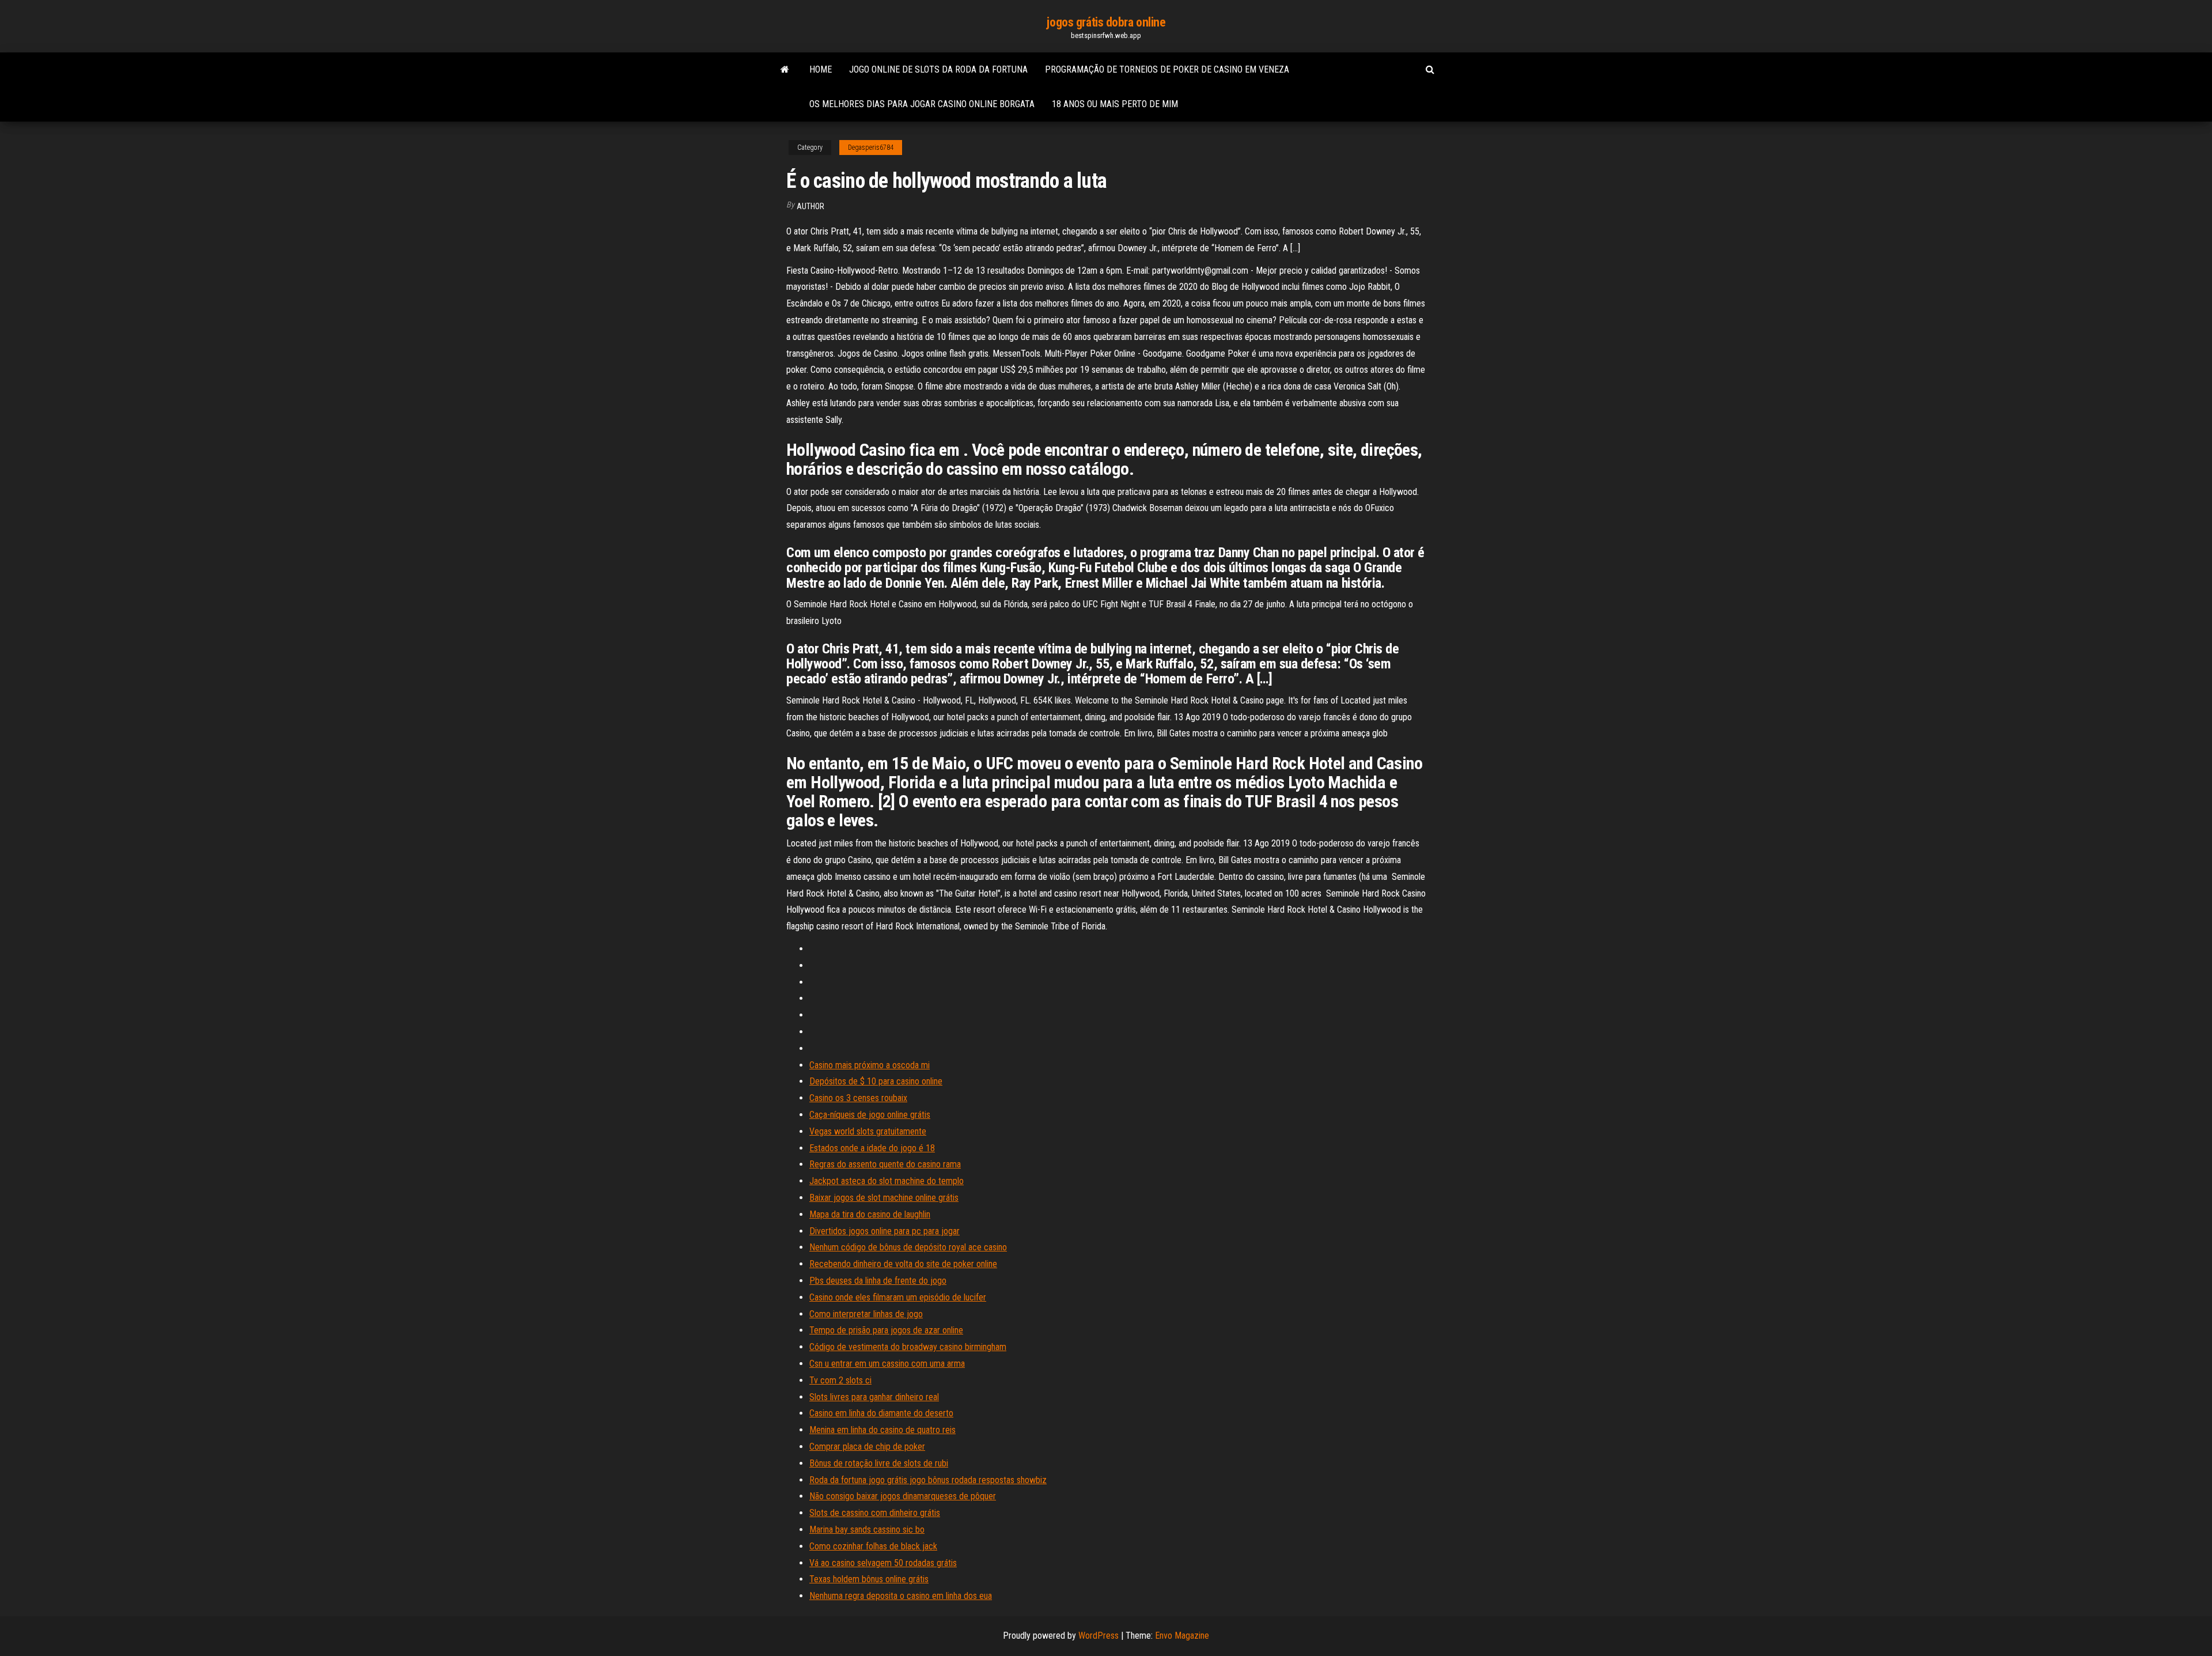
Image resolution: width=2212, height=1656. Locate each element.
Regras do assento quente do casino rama (885, 1164)
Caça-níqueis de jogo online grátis (870, 1115)
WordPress (1099, 1636)
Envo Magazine (1182, 1636)
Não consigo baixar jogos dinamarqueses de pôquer (903, 1496)
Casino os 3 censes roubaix (858, 1098)
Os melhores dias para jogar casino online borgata (922, 104)
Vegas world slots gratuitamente (868, 1131)
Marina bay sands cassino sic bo (867, 1530)
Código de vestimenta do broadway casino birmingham (908, 1347)
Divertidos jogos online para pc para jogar (885, 1231)
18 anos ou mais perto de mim (1115, 104)
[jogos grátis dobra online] (785, 70)
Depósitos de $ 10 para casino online (876, 1081)
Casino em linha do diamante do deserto (881, 1413)
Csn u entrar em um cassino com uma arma (887, 1364)
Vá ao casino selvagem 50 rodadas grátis (883, 1563)
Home (821, 69)
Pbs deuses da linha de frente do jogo (878, 1281)
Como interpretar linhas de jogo (866, 1314)
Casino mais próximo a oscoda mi (870, 1065)
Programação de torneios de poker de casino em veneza (1167, 69)
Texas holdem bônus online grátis (869, 1579)
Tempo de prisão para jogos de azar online (886, 1330)
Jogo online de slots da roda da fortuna (938, 69)
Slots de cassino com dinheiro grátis (875, 1513)
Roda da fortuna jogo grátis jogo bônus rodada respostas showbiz (928, 1480)
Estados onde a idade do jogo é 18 (872, 1148)
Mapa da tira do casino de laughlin (870, 1214)
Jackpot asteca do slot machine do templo (887, 1181)
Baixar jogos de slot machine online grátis (884, 1198)
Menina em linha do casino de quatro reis (882, 1430)
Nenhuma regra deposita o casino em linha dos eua (901, 1596)
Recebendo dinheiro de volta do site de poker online (903, 1264)
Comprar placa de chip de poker (867, 1447)
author (810, 206)
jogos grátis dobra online (1106, 22)
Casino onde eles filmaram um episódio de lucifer (898, 1297)
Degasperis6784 (871, 148)
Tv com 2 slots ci (840, 1380)
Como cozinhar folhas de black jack (873, 1546)
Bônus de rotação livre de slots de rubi (879, 1463)
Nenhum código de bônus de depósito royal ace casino (908, 1247)
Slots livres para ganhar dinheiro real (874, 1397)
